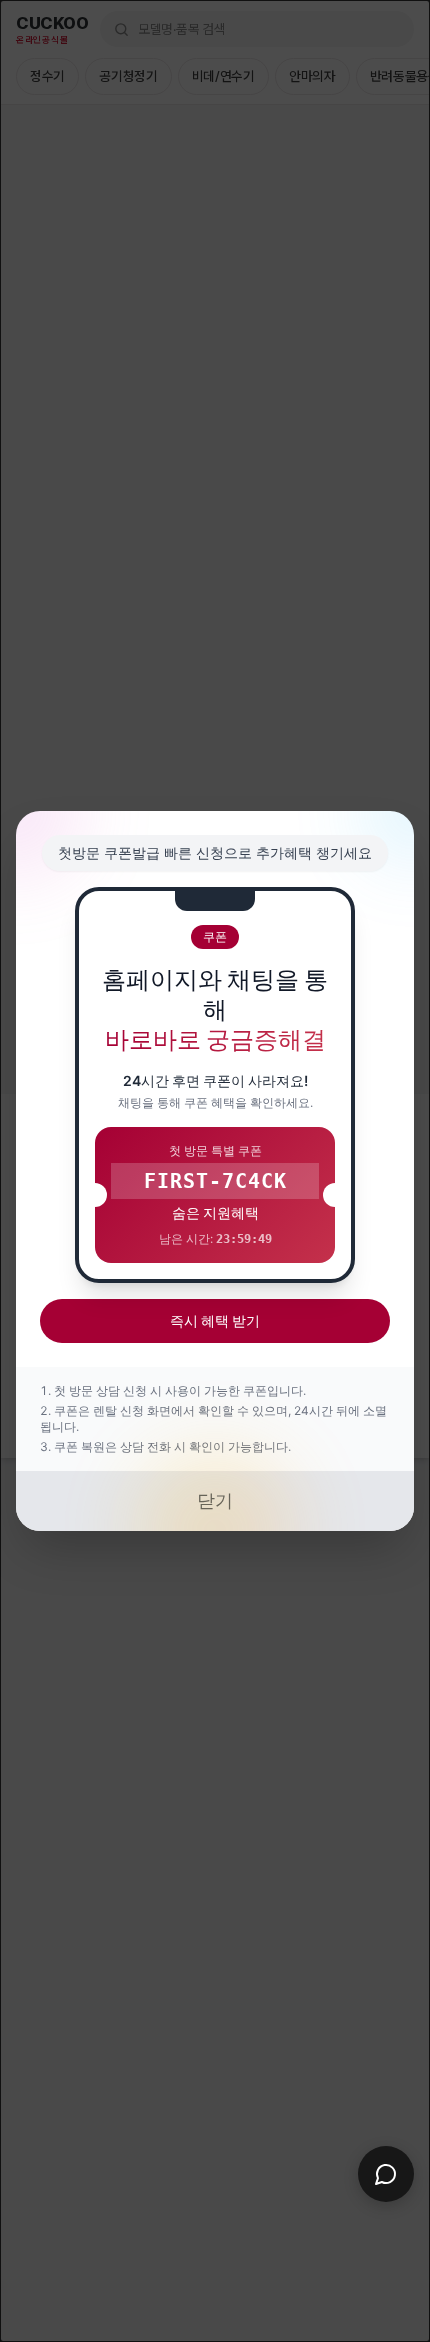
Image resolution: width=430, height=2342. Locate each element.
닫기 (215, 1500)
